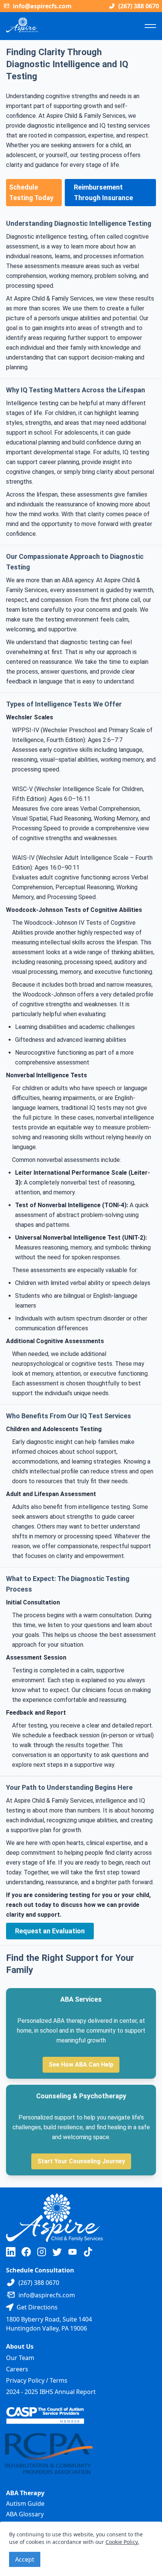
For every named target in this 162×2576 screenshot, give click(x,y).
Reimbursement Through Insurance (103, 192)
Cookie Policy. (122, 2542)
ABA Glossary (25, 2514)
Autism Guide (25, 2504)
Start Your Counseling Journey (81, 2161)
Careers (17, 2369)
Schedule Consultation (40, 2270)
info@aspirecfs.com (42, 6)
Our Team (20, 2358)
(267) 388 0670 (139, 6)
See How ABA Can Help (81, 2065)
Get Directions (37, 2307)
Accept (25, 2559)
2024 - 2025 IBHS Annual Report (51, 2392)
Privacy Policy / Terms (37, 2380)
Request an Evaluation (50, 1931)
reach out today (29, 1905)
